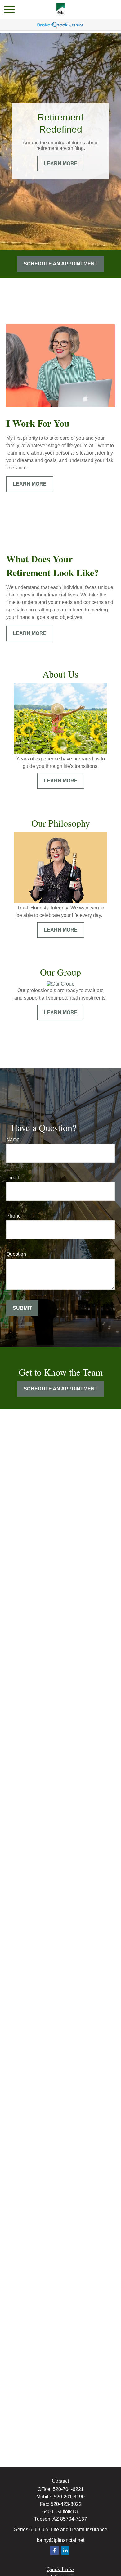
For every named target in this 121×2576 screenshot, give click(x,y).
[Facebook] (54, 2550)
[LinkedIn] (65, 2550)
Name (13, 1139)
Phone (13, 1216)
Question (16, 1254)
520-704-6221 (68, 2489)
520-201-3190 (69, 2497)
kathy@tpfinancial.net (61, 2540)
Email (13, 1178)
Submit (22, 1308)
